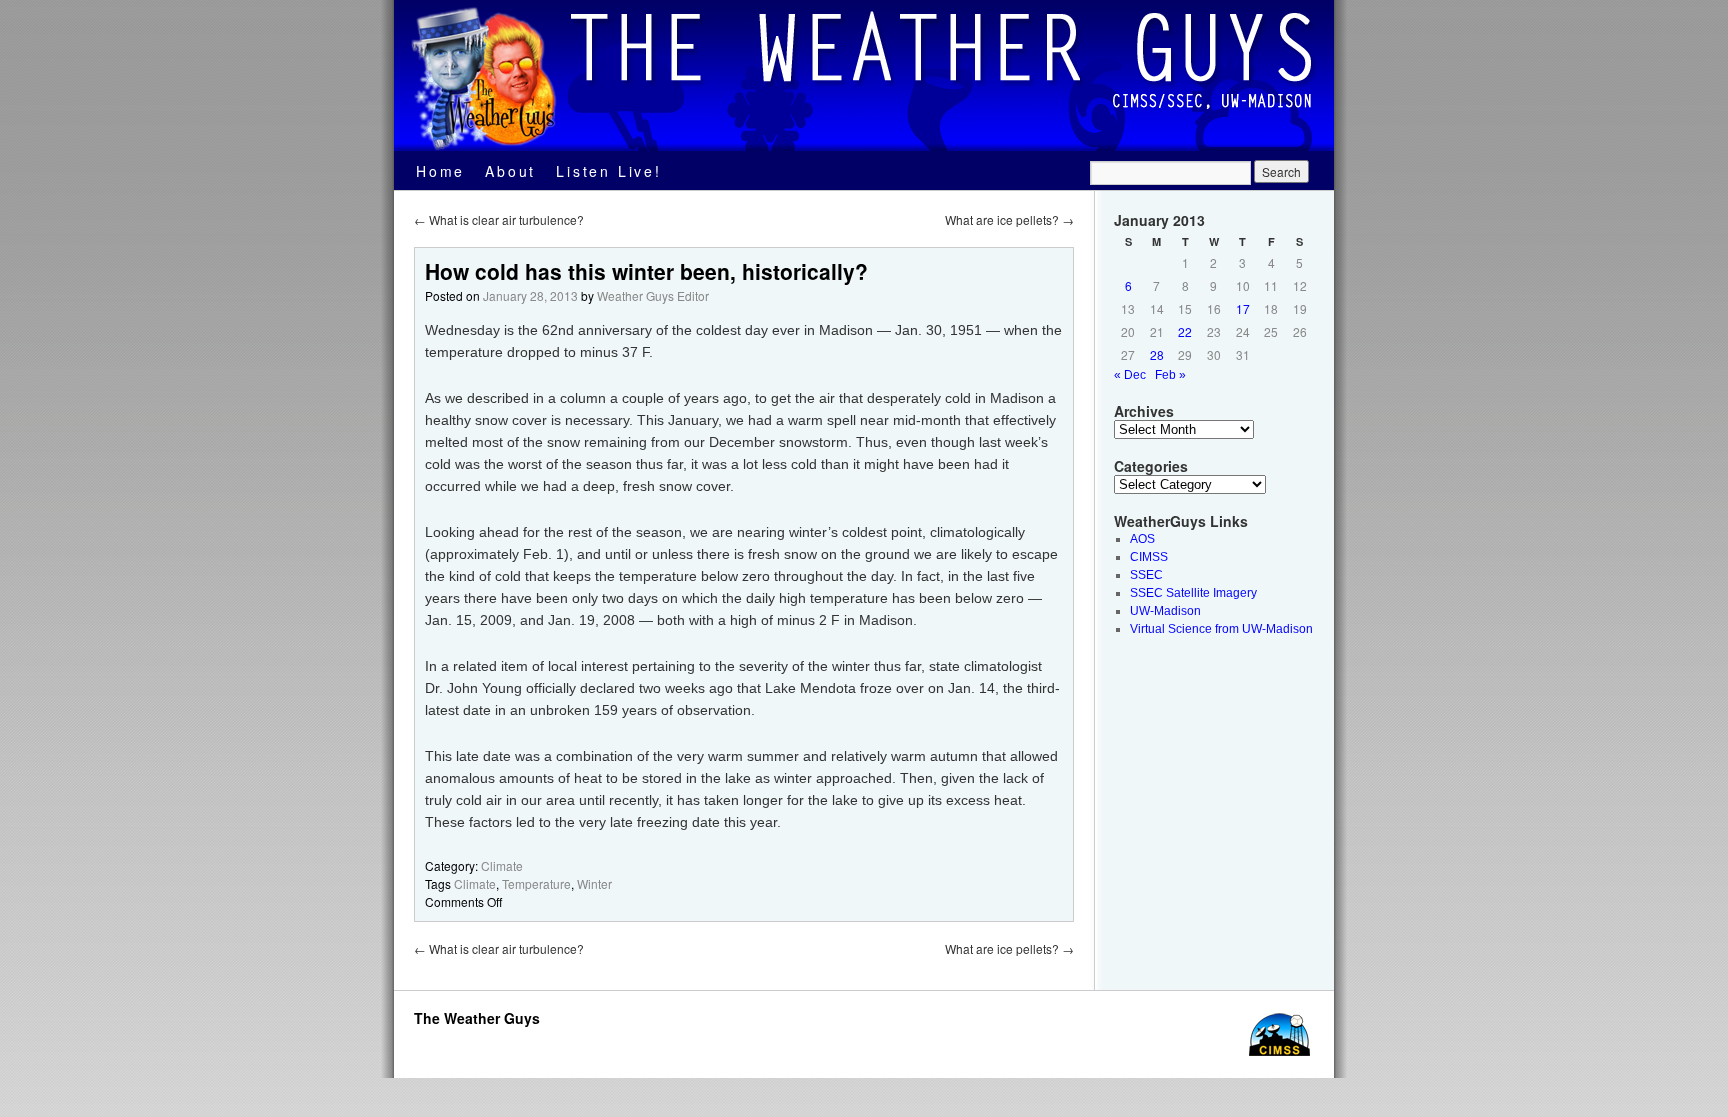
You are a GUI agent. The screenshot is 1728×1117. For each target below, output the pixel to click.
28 (1157, 354)
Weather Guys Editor (653, 295)
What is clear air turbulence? (499, 219)
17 (1243, 308)
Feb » (1170, 375)
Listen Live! (609, 171)
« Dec (1130, 375)
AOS (1142, 539)
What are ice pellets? (1009, 219)
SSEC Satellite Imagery (1193, 593)
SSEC (1146, 575)
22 (1185, 331)
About (510, 171)
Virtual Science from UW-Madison (1221, 629)
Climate (502, 865)
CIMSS (1149, 557)
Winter (594, 883)
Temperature (536, 883)
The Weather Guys (477, 1018)
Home (440, 171)
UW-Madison (1165, 611)
